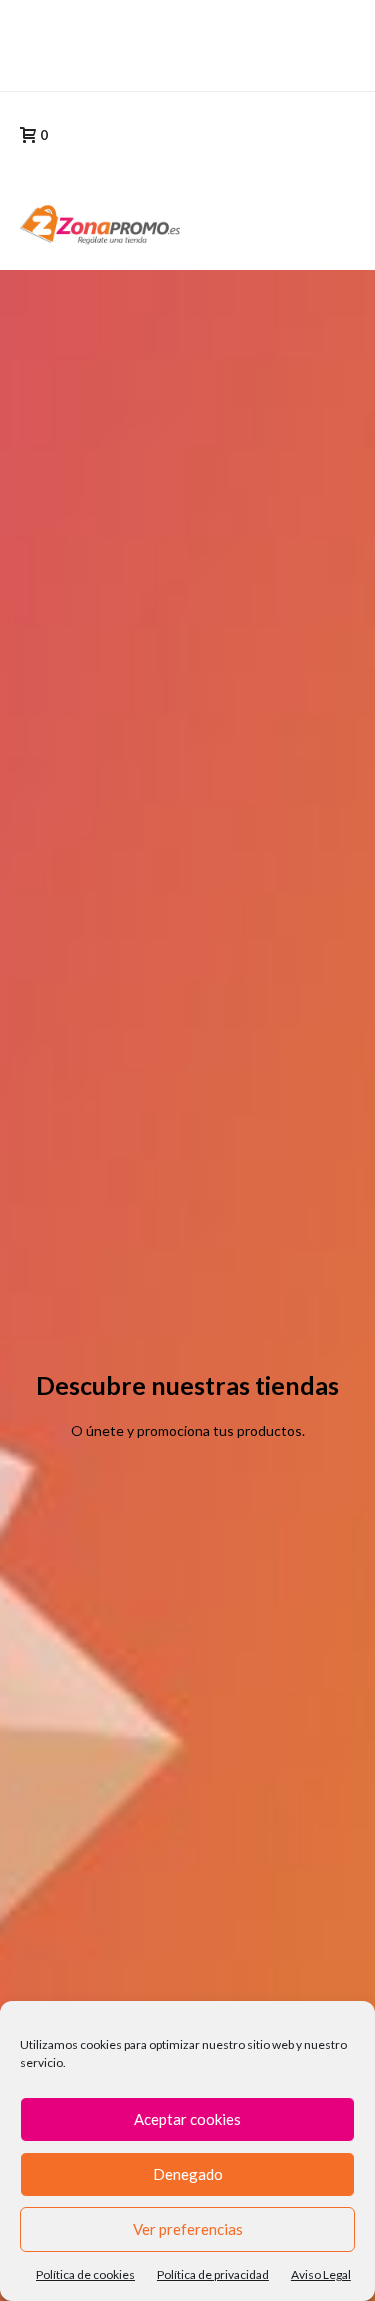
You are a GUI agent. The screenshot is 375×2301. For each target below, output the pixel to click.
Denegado (188, 2174)
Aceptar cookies (187, 2119)
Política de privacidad (213, 2274)
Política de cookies (85, 2274)
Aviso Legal (321, 2274)
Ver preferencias (188, 2229)
